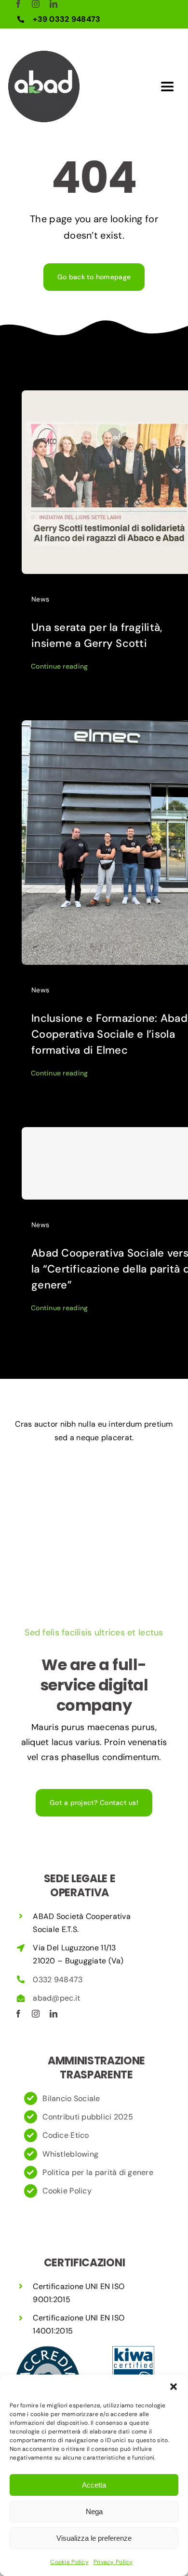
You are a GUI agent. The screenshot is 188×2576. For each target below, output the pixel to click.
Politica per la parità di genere (98, 2172)
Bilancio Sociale (71, 2098)
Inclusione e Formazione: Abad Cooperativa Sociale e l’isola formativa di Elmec (109, 1034)
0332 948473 (58, 1980)
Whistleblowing (70, 2154)
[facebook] (18, 4)
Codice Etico (66, 2135)
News (40, 599)
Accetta (94, 2485)
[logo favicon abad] (44, 55)
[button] (174, 2387)
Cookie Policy (69, 2562)
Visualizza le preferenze (94, 2538)
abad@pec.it (57, 1998)
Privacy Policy (113, 2562)
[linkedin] (54, 4)
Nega (94, 2512)
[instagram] (36, 4)
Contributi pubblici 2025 (87, 2117)
